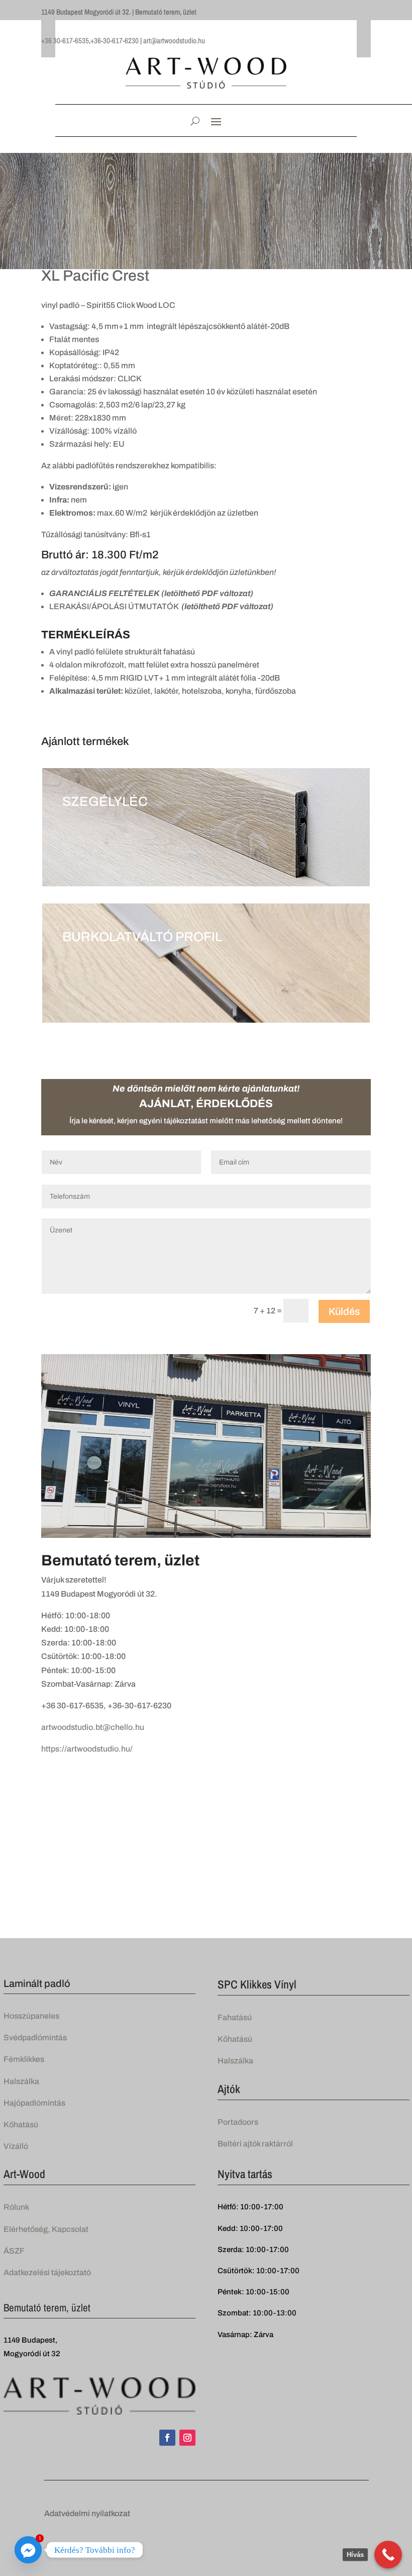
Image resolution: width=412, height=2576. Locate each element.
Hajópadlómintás (34, 2103)
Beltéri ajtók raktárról (255, 2144)
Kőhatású (21, 2125)
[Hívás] (388, 2555)
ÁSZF (14, 2251)
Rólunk (16, 2207)
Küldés (344, 1311)
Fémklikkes (24, 2059)
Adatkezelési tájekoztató (47, 2272)
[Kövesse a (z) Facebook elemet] (167, 2438)
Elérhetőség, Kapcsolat (46, 2229)
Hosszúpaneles (31, 2016)
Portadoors (238, 2122)
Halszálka (21, 2081)
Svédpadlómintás (35, 2038)
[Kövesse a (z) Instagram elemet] (187, 2438)
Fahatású (235, 2017)
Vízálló (16, 2146)
